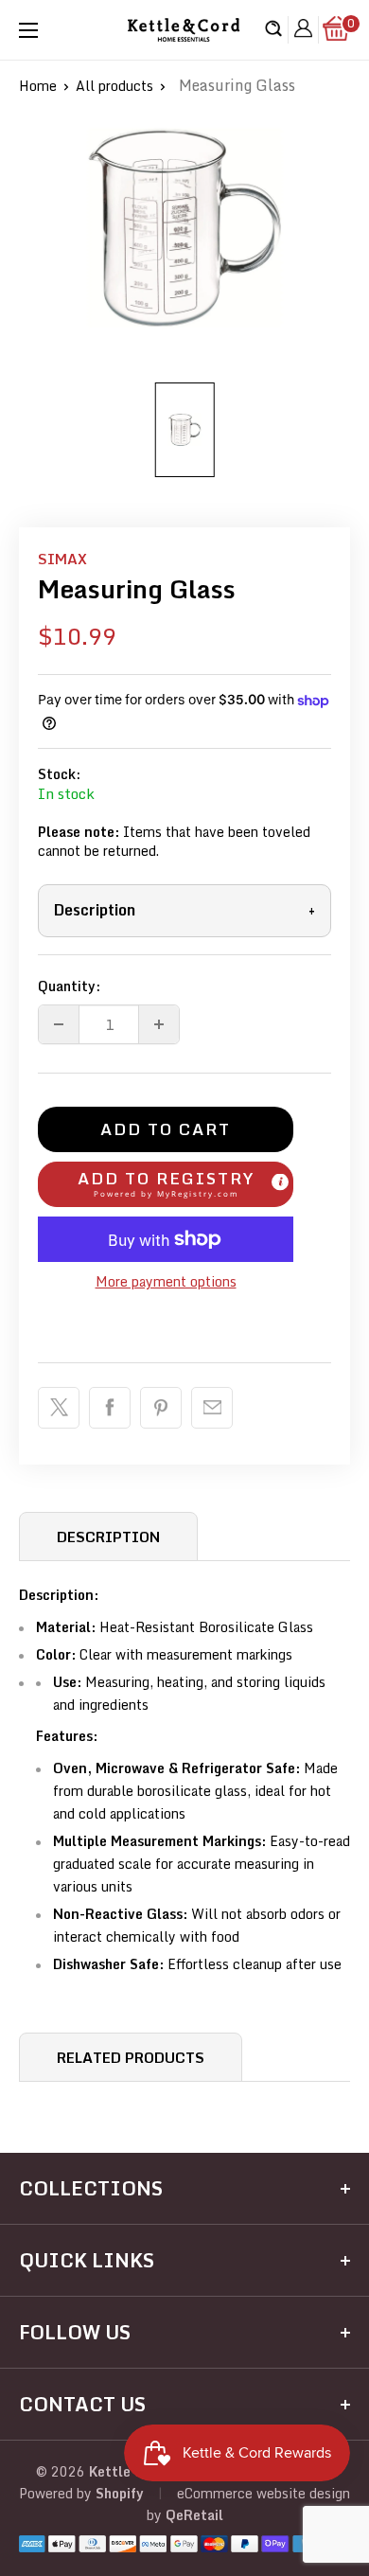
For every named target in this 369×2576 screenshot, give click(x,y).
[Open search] (273, 30)
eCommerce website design (264, 2493)
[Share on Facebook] (110, 1408)
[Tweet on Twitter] (59, 1408)
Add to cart (166, 1129)
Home (38, 86)
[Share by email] (212, 1408)
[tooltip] (280, 1182)
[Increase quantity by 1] (159, 1024)
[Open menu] (28, 30)
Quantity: (69, 986)
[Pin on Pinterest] (161, 1408)
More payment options (166, 1281)
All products (114, 86)
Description (184, 910)
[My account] (303, 30)
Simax (62, 559)
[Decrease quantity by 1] (59, 1024)
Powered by (57, 2493)
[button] (166, 1184)
